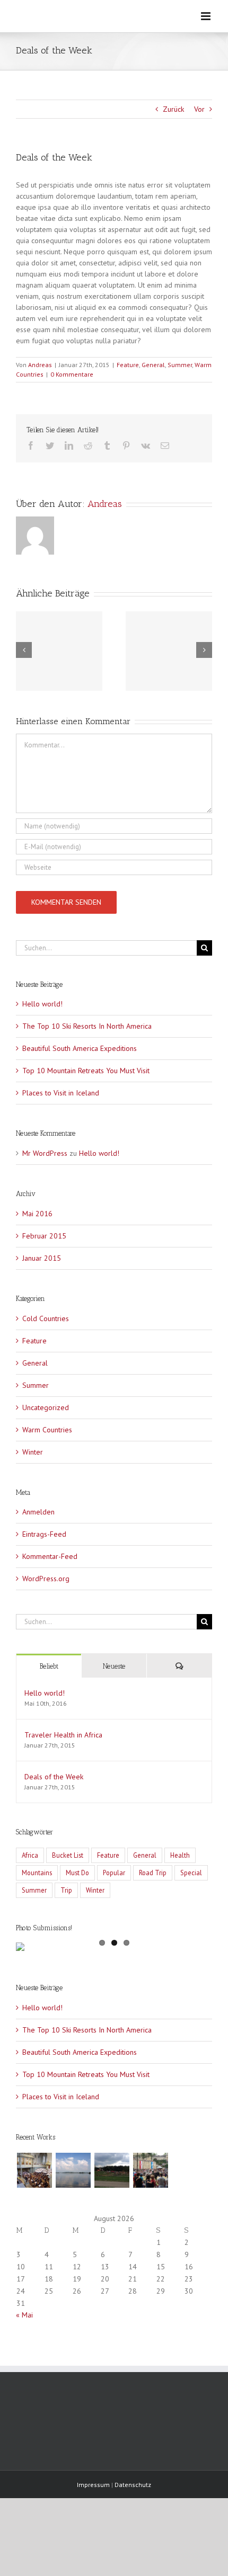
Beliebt (49, 1666)
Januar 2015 (42, 1258)
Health (180, 1855)
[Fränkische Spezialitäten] (150, 2170)
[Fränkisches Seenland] (73, 2170)
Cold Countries (46, 1318)
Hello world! (42, 1004)
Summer (180, 365)
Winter (33, 1452)
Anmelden (38, 1512)
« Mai (24, 2315)
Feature (128, 365)
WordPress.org (46, 1579)
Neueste (114, 1666)
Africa (30, 1855)
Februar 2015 (44, 1236)
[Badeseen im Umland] (112, 2170)
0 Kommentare (72, 374)
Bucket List (68, 1855)
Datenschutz (133, 2485)
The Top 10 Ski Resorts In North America (87, 1026)
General (153, 365)
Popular (114, 1873)
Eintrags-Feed (44, 1534)
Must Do (77, 1873)
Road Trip (153, 1873)
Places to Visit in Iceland (61, 1093)
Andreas (40, 365)
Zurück (173, 109)
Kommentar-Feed (50, 1556)
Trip (66, 1890)
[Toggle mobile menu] (207, 16)
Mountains (37, 1873)
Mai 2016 (37, 1214)
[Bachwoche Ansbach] (34, 2170)
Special (191, 1873)
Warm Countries (47, 1430)
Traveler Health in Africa (63, 1735)
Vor (199, 109)
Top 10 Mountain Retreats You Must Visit (86, 1071)
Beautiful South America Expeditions (80, 1048)
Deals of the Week (54, 1777)
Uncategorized (46, 1407)
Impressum (93, 2485)
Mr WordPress (45, 1153)
